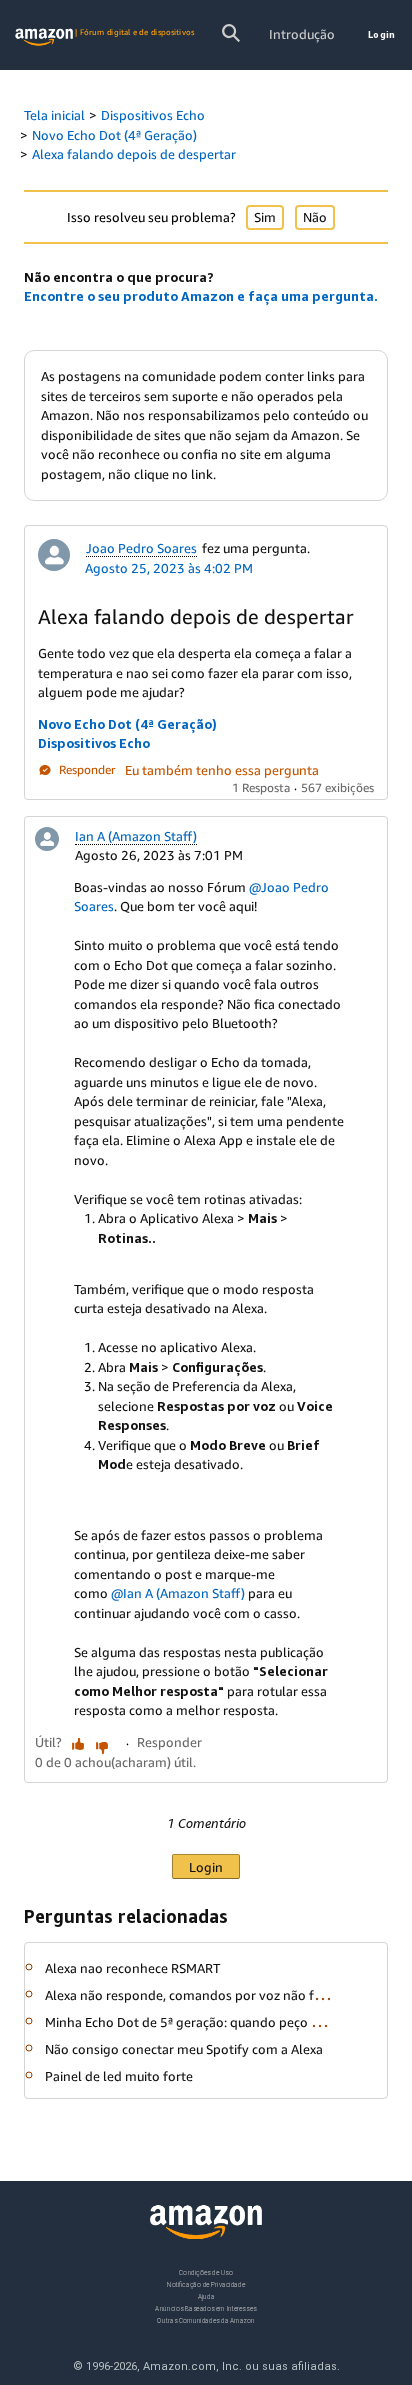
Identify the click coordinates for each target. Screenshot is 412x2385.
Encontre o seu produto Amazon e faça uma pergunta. (201, 296)
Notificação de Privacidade (206, 2284)
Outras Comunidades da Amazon (205, 2320)
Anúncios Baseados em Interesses (205, 2308)
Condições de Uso (205, 2272)
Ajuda (206, 2296)
